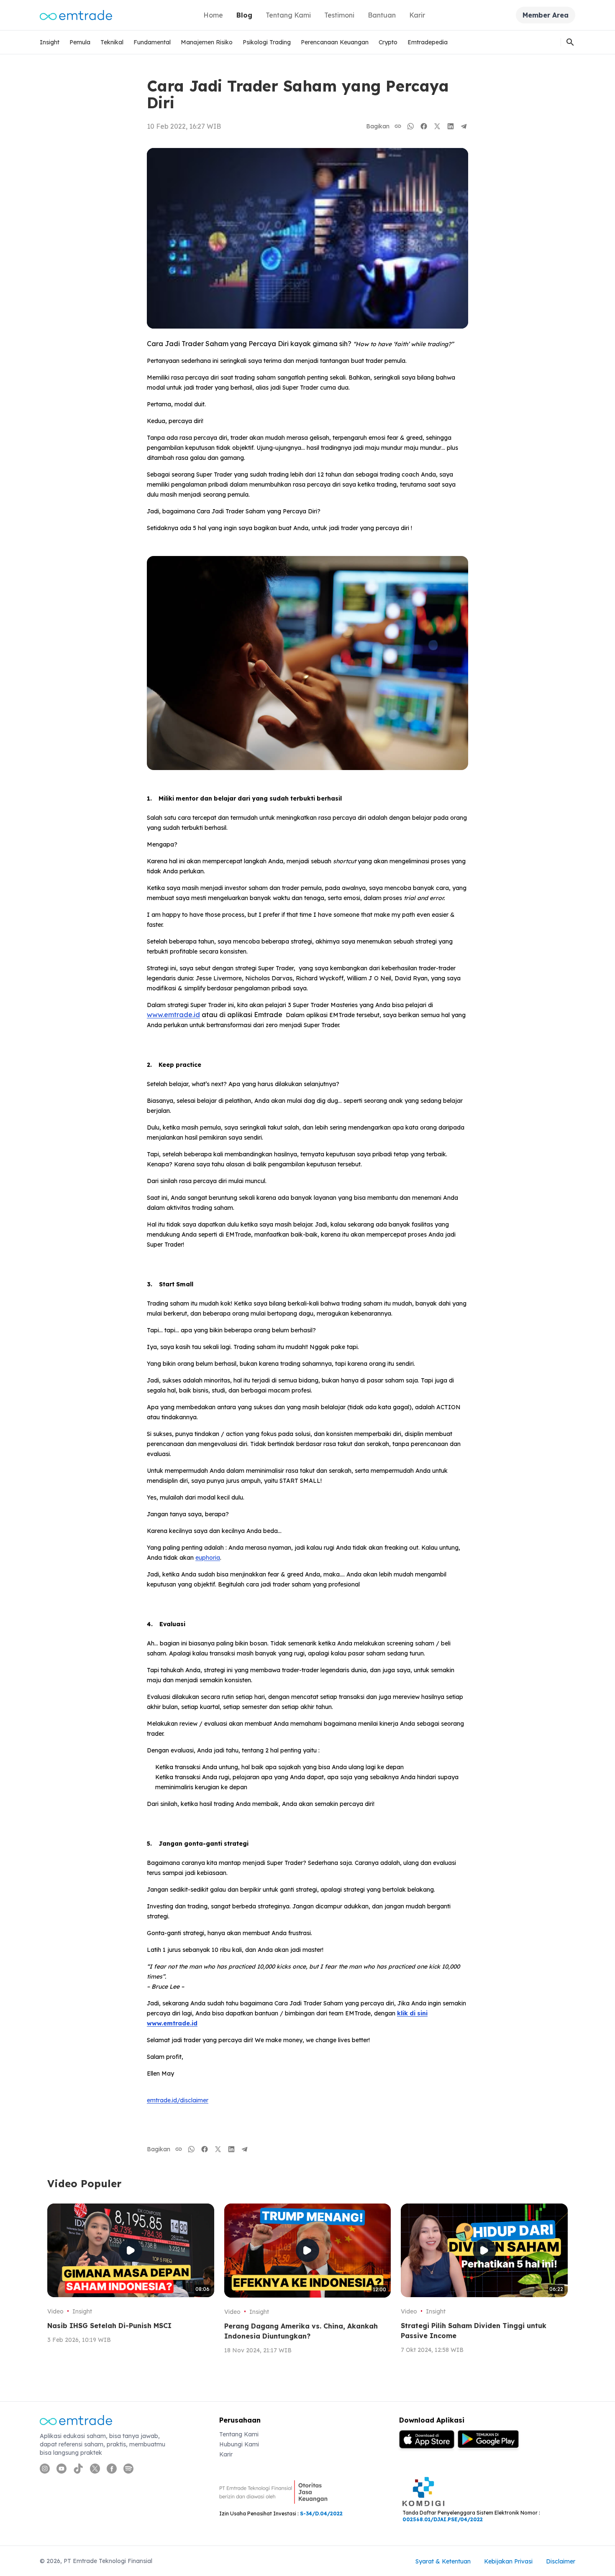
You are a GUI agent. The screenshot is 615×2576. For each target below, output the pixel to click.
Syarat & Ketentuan (443, 2561)
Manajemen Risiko (207, 42)
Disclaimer (561, 2561)
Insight (50, 42)
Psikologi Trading (267, 42)
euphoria (208, 1558)
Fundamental (152, 42)
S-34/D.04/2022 (321, 2514)
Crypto (388, 42)
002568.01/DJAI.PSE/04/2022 (443, 2519)
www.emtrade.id (173, 1015)
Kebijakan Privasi (508, 2561)
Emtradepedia (428, 42)
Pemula (80, 42)
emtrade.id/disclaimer (178, 2100)
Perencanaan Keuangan (335, 42)
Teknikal (112, 42)
